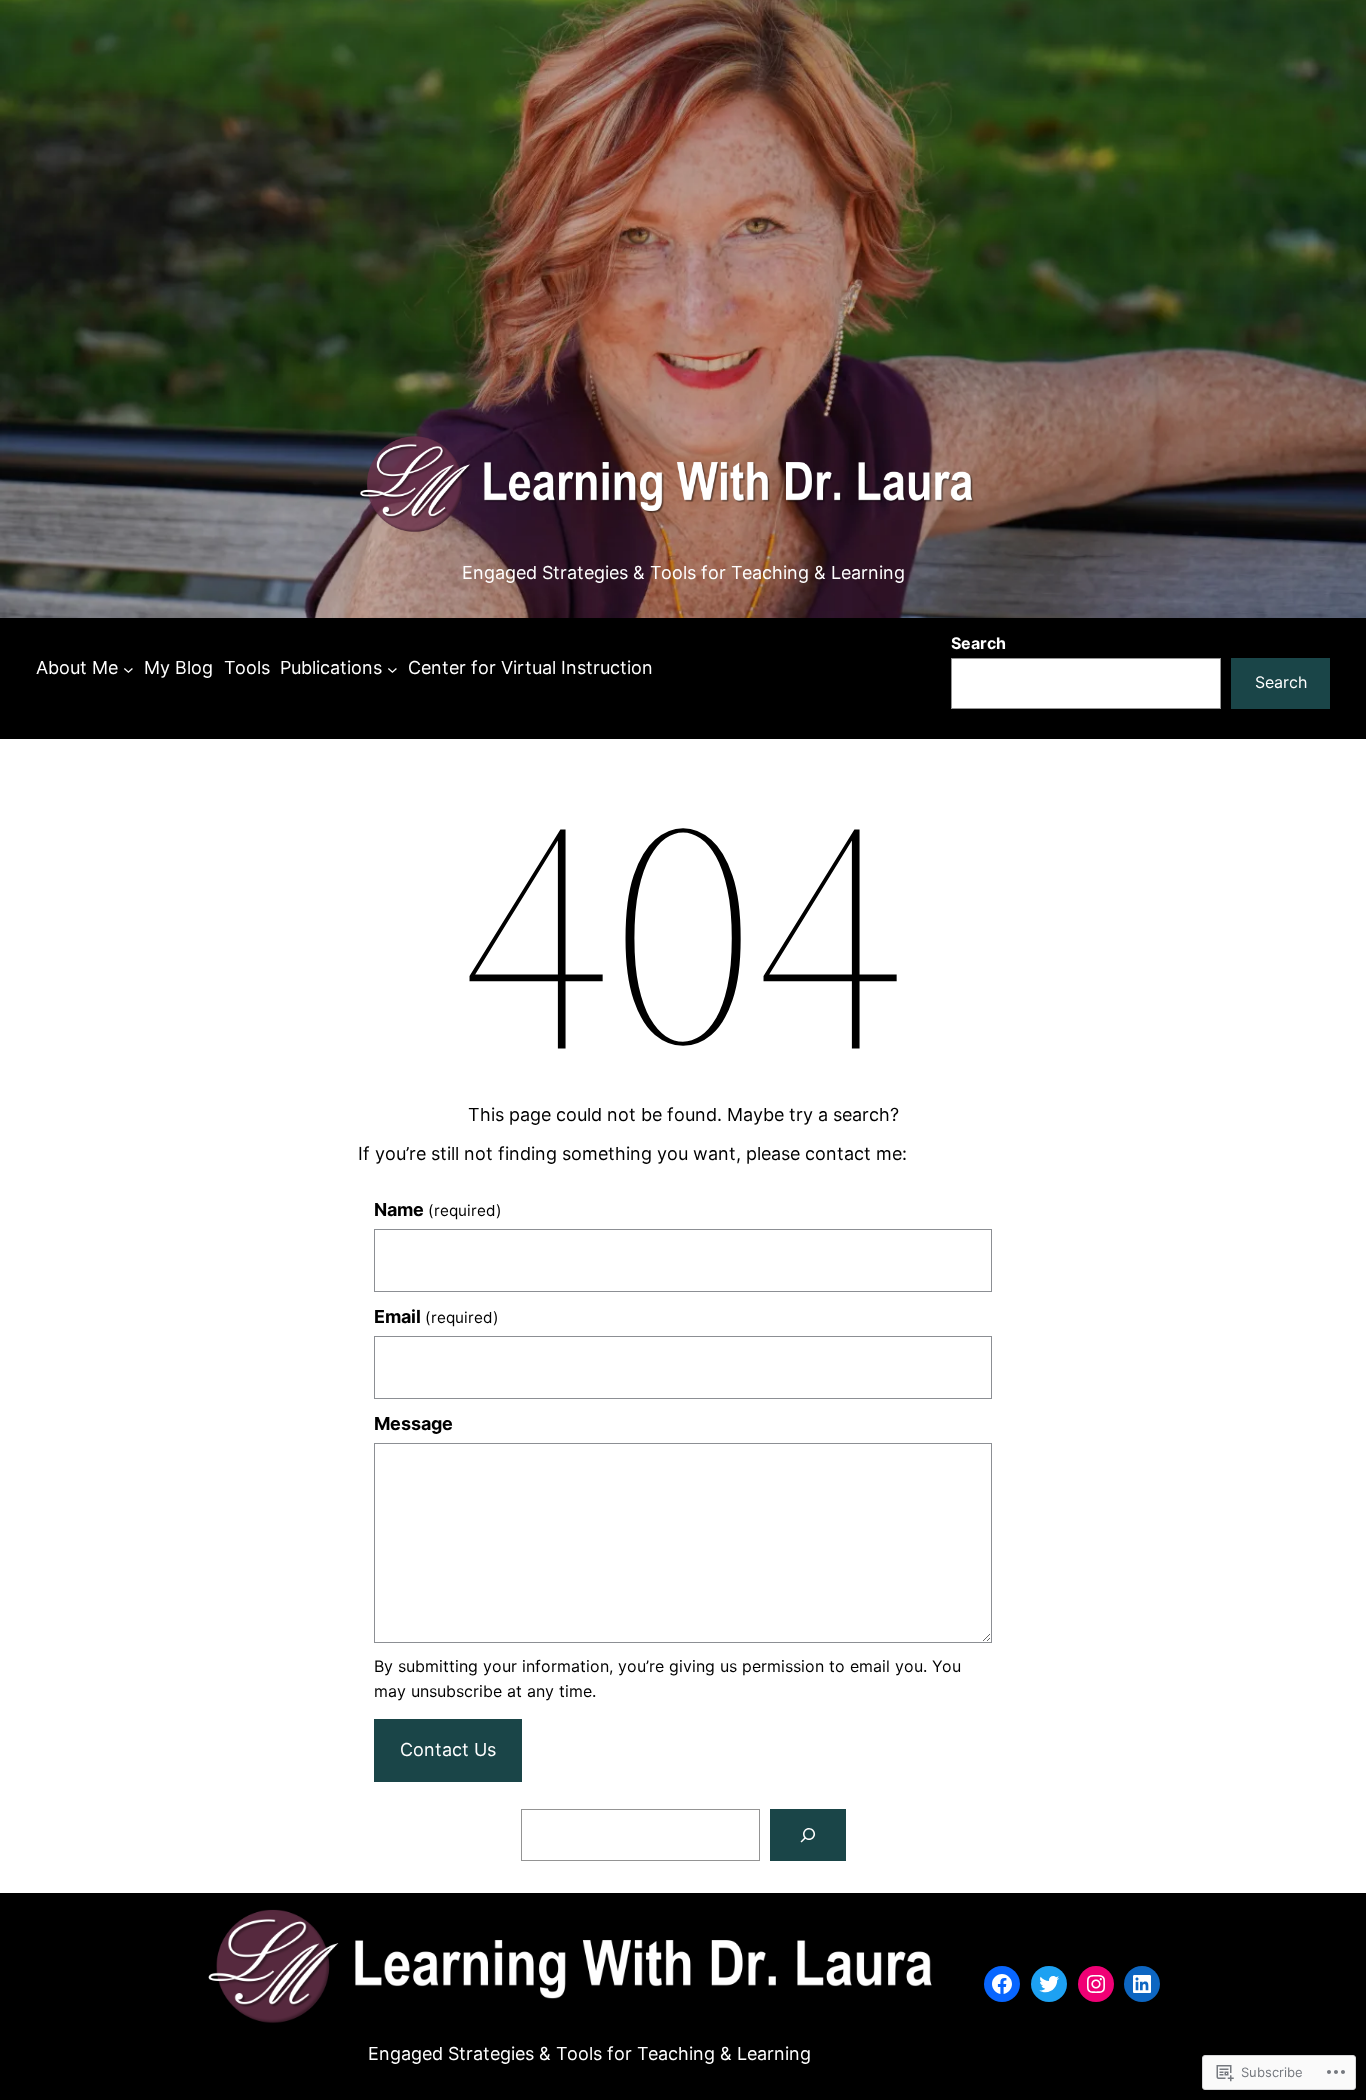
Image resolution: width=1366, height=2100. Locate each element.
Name (438, 1209)
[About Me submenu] (128, 668)
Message (413, 1423)
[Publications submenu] (392, 668)
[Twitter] (1049, 1984)
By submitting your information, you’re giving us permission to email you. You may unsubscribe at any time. (667, 1679)
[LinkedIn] (1142, 1984)
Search (978, 643)
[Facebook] (1002, 1984)
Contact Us (448, 1749)
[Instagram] (1096, 1984)
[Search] (808, 1835)
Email (436, 1316)
